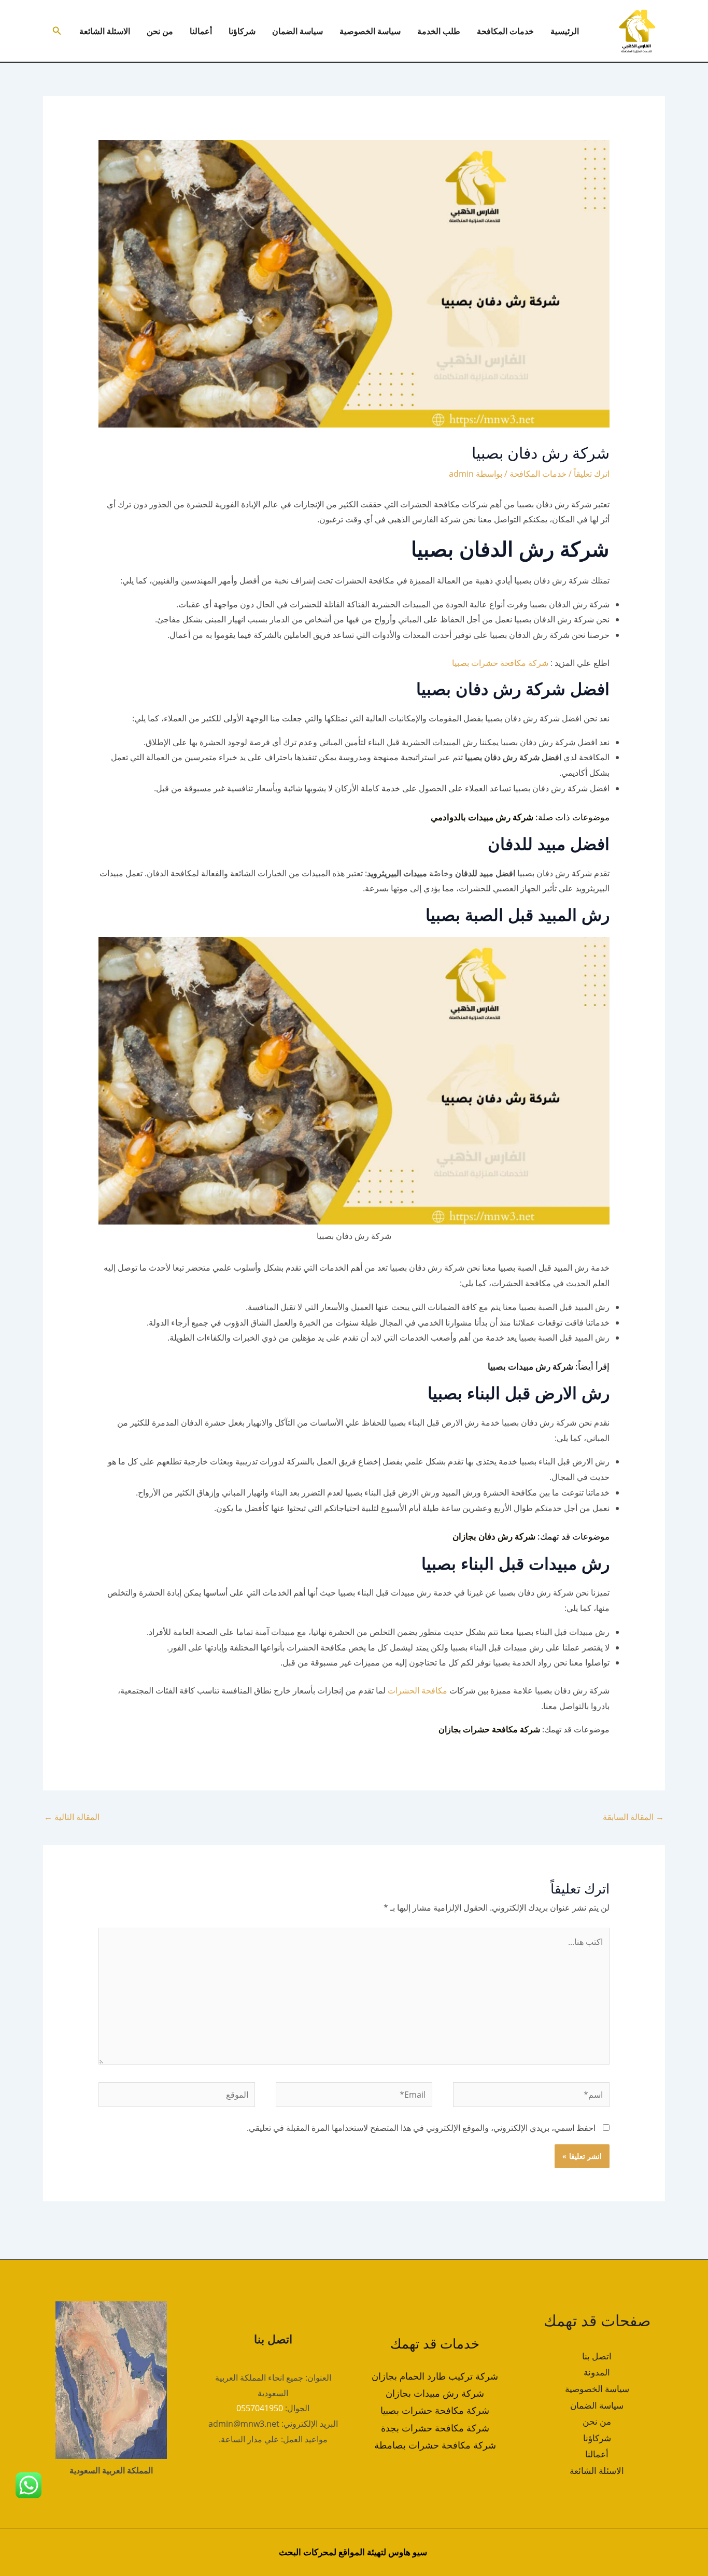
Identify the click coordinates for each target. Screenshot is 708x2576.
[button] (56, 31)
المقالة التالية (72, 1817)
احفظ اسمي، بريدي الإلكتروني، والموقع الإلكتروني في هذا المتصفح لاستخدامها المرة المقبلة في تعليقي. (421, 2128)
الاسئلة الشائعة (105, 31)
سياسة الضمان (298, 31)
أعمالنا (201, 31)
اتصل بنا (597, 2356)
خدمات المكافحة (505, 31)
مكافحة (433, 1690)
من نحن (160, 31)
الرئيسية (565, 31)
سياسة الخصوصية (370, 31)
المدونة (597, 2372)
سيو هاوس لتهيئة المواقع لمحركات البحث (353, 2552)
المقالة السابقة (633, 1817)
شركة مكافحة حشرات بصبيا (500, 663)
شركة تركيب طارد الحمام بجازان (435, 2376)
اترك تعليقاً (592, 474)
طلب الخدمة (439, 31)
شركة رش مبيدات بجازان (435, 2393)
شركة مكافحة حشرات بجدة (435, 2428)
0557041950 (260, 2408)
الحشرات (402, 1690)
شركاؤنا (242, 31)
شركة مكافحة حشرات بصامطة (435, 2445)
